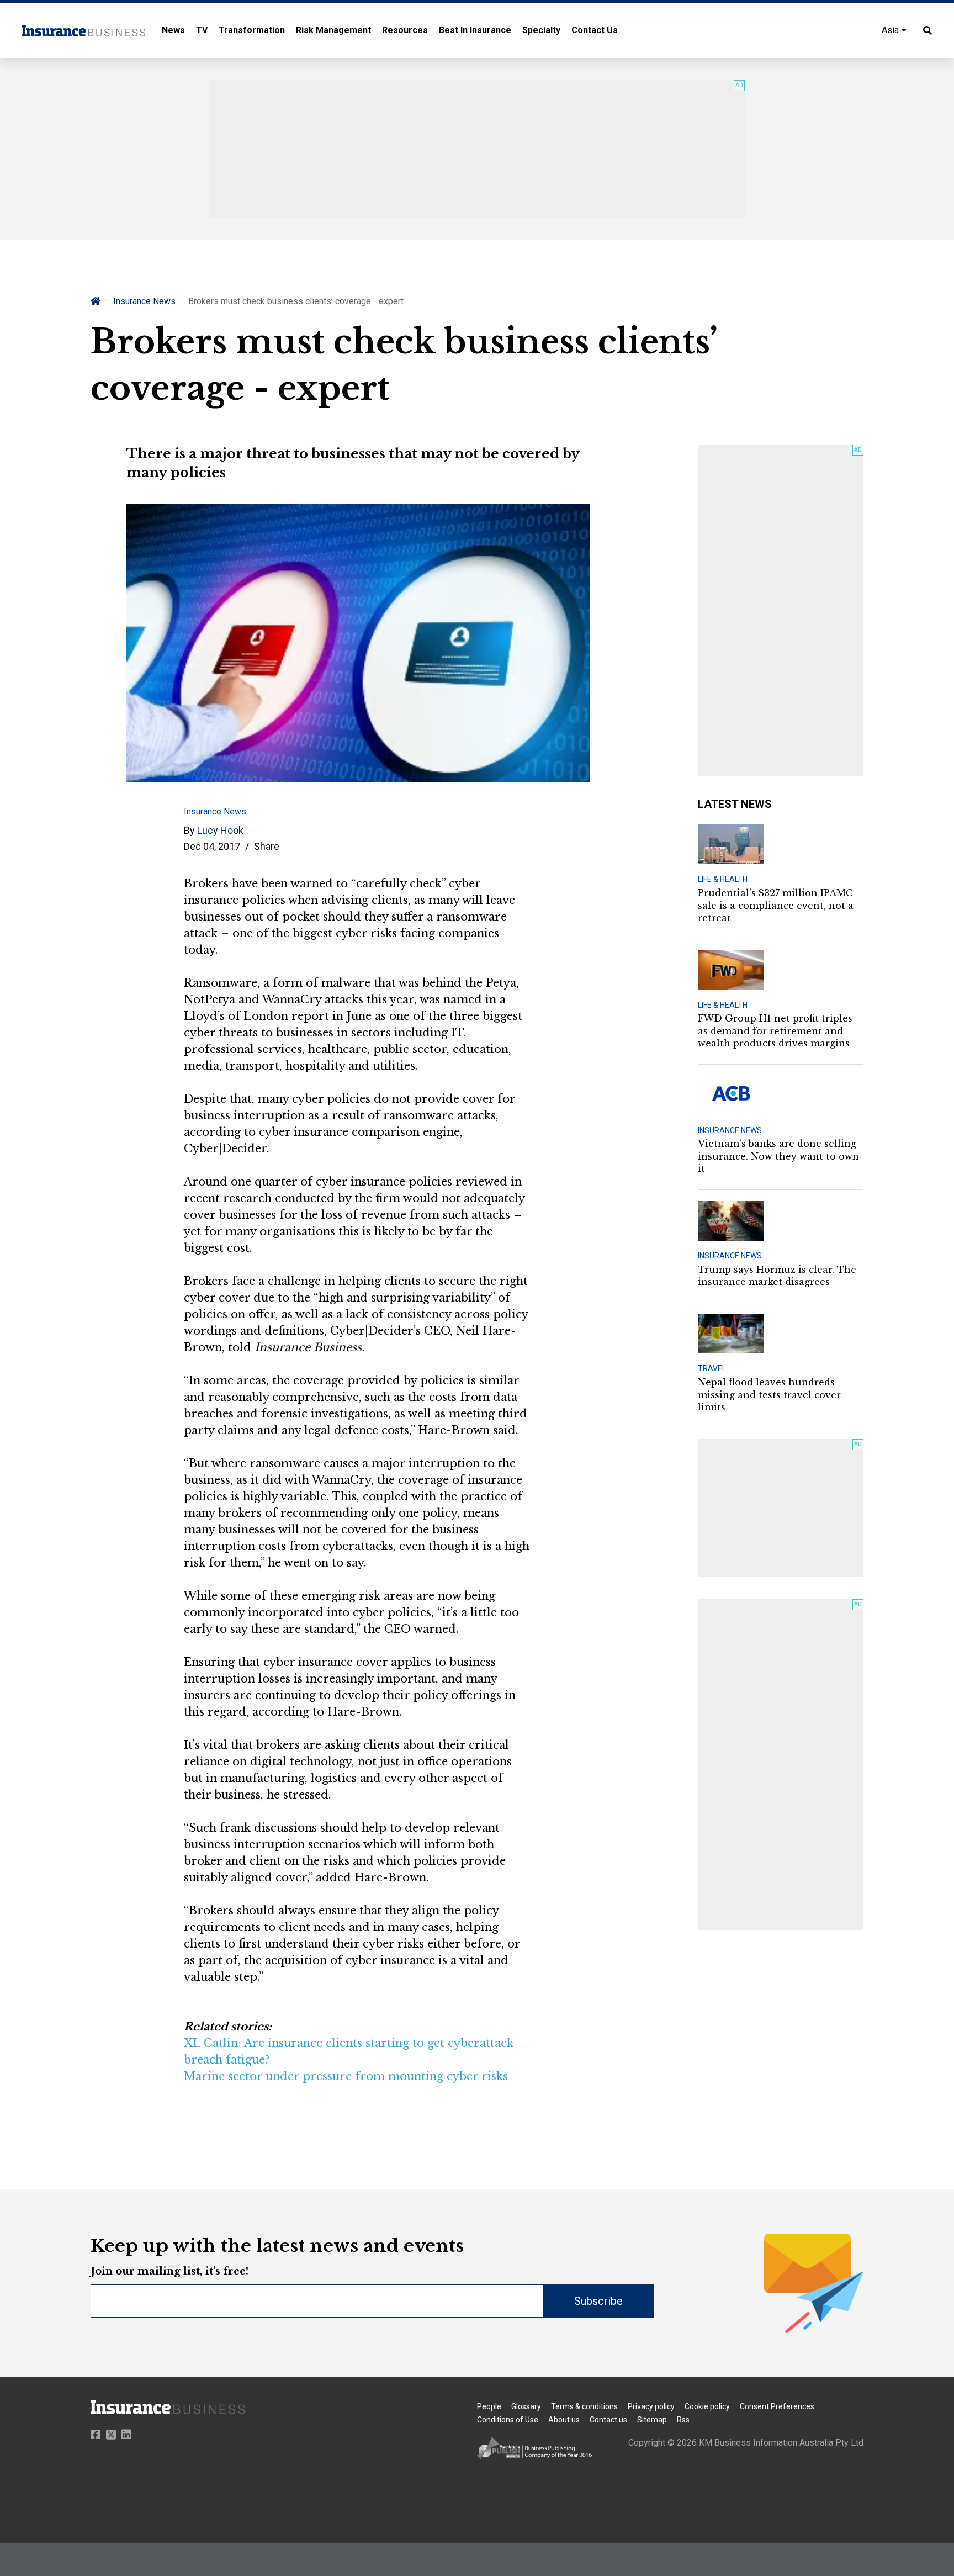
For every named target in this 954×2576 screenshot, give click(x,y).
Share (267, 846)
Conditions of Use (508, 2420)
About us (564, 2420)
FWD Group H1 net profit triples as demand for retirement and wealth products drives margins (775, 1031)
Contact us (608, 2420)
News (173, 30)
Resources (405, 30)
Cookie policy (707, 2406)
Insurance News (144, 301)
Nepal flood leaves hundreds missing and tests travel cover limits (769, 1395)
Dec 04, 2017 (212, 846)
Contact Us (595, 30)
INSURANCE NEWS (730, 1130)
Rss (683, 2420)
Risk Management (333, 30)
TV (202, 30)
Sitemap (652, 2420)
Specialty (541, 30)
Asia (891, 30)
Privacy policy (651, 2406)
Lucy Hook (220, 830)
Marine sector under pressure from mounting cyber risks (346, 2076)
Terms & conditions (584, 2406)
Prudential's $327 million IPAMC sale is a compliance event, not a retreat (776, 905)
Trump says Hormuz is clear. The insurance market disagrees (777, 1276)
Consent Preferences (777, 2406)
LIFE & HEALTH (723, 879)
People (489, 2406)
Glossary (526, 2406)
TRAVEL (712, 1368)
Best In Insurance (475, 30)
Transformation (252, 30)
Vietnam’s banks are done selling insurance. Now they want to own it (778, 1156)
